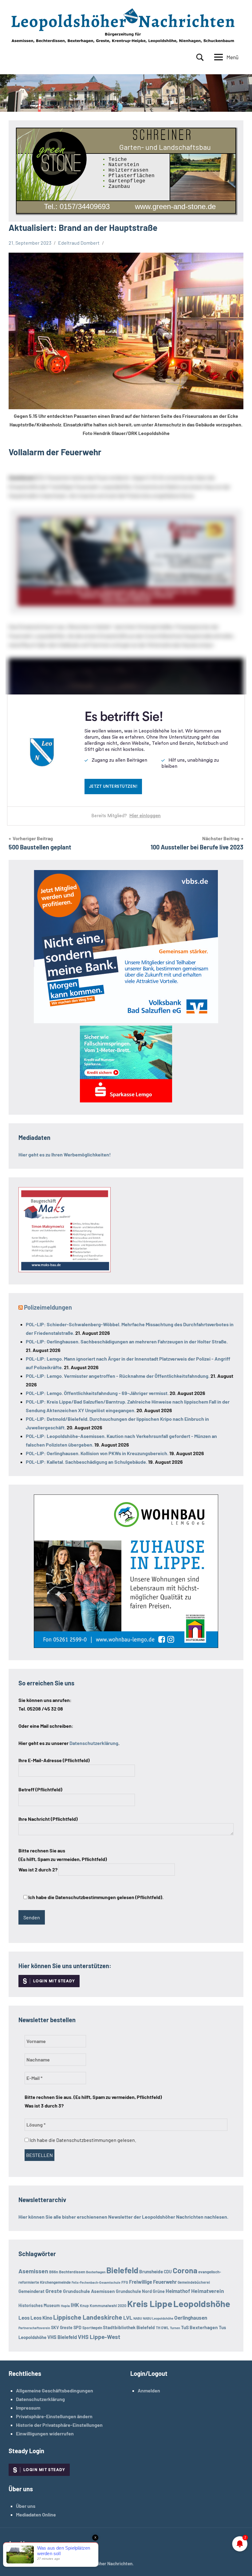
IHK (75, 2305)
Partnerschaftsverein (34, 2328)
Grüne (159, 2291)
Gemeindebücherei (194, 2282)
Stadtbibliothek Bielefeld (129, 2327)
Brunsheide (151, 2271)
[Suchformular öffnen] (200, 57)
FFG (125, 2282)
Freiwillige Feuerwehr (153, 2282)
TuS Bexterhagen (199, 2327)
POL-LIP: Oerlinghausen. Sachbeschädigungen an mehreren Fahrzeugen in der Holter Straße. (127, 1341)
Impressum (28, 2408)
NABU (138, 2318)
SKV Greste (62, 2327)
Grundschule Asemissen (89, 2291)
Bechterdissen (72, 2272)
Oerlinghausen (191, 2318)
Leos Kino (41, 2318)
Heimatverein (208, 2291)
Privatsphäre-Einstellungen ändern (54, 2416)
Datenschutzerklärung (40, 2399)
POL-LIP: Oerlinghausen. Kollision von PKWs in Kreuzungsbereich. (97, 1453)
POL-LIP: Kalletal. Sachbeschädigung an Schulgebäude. (87, 1462)
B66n (54, 2272)
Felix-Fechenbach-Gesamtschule (96, 2282)
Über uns (26, 2506)
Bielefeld (122, 2270)
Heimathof (178, 2291)
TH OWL (162, 2328)
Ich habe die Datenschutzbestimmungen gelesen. (82, 2140)
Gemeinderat (31, 2291)
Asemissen (33, 2271)
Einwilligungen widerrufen (45, 2433)
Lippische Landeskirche (88, 2317)
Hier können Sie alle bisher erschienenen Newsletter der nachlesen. (123, 2217)
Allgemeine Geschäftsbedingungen (55, 2390)
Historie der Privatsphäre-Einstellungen (59, 2425)
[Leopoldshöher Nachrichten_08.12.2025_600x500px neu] (126, 1646)
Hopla (65, 2306)
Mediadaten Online (36, 2514)
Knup (84, 2306)
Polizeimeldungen (48, 1307)
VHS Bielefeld (62, 2337)
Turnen (175, 2328)
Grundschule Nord (134, 2291)
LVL (128, 2318)
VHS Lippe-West (99, 2337)
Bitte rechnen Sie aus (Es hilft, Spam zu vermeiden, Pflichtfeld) (63, 1860)
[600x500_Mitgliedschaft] (126, 1021)
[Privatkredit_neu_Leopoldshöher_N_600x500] (126, 1100)
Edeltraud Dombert (79, 243)
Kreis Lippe (150, 2304)
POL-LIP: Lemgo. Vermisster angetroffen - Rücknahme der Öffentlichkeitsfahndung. (118, 1376)
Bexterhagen (96, 2272)
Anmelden (149, 2390)
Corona (185, 2270)
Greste (54, 2291)
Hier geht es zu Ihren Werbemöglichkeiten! (65, 1154)
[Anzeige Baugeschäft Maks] (65, 1270)
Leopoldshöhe (202, 2304)
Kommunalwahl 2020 (108, 2306)
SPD (77, 2327)
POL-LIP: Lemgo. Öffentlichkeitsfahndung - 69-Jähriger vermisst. (97, 1393)
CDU (168, 2272)
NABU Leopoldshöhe (158, 2318)
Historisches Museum (39, 2305)
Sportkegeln (92, 2328)
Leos (24, 2318)
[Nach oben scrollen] (239, 2563)
